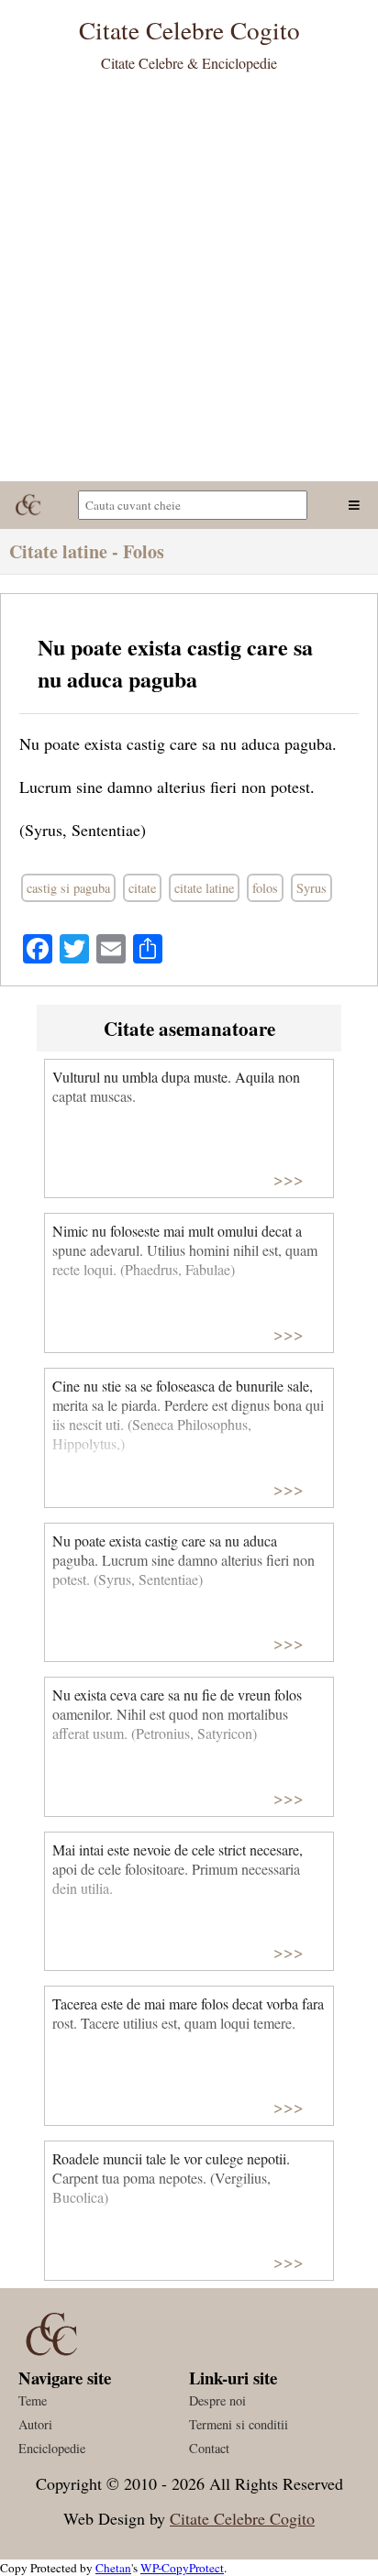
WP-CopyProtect (182, 2568)
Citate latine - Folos (87, 551)
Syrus (311, 888)
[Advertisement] (189, 283)
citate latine (204, 888)
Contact (209, 2448)
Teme (33, 2400)
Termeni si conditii (239, 2424)
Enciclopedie (52, 2448)
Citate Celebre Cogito (242, 2518)
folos (265, 888)
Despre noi (217, 2400)
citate (142, 888)
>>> (289, 1178)
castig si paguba (68, 888)
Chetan (113, 2568)
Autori (35, 2424)
